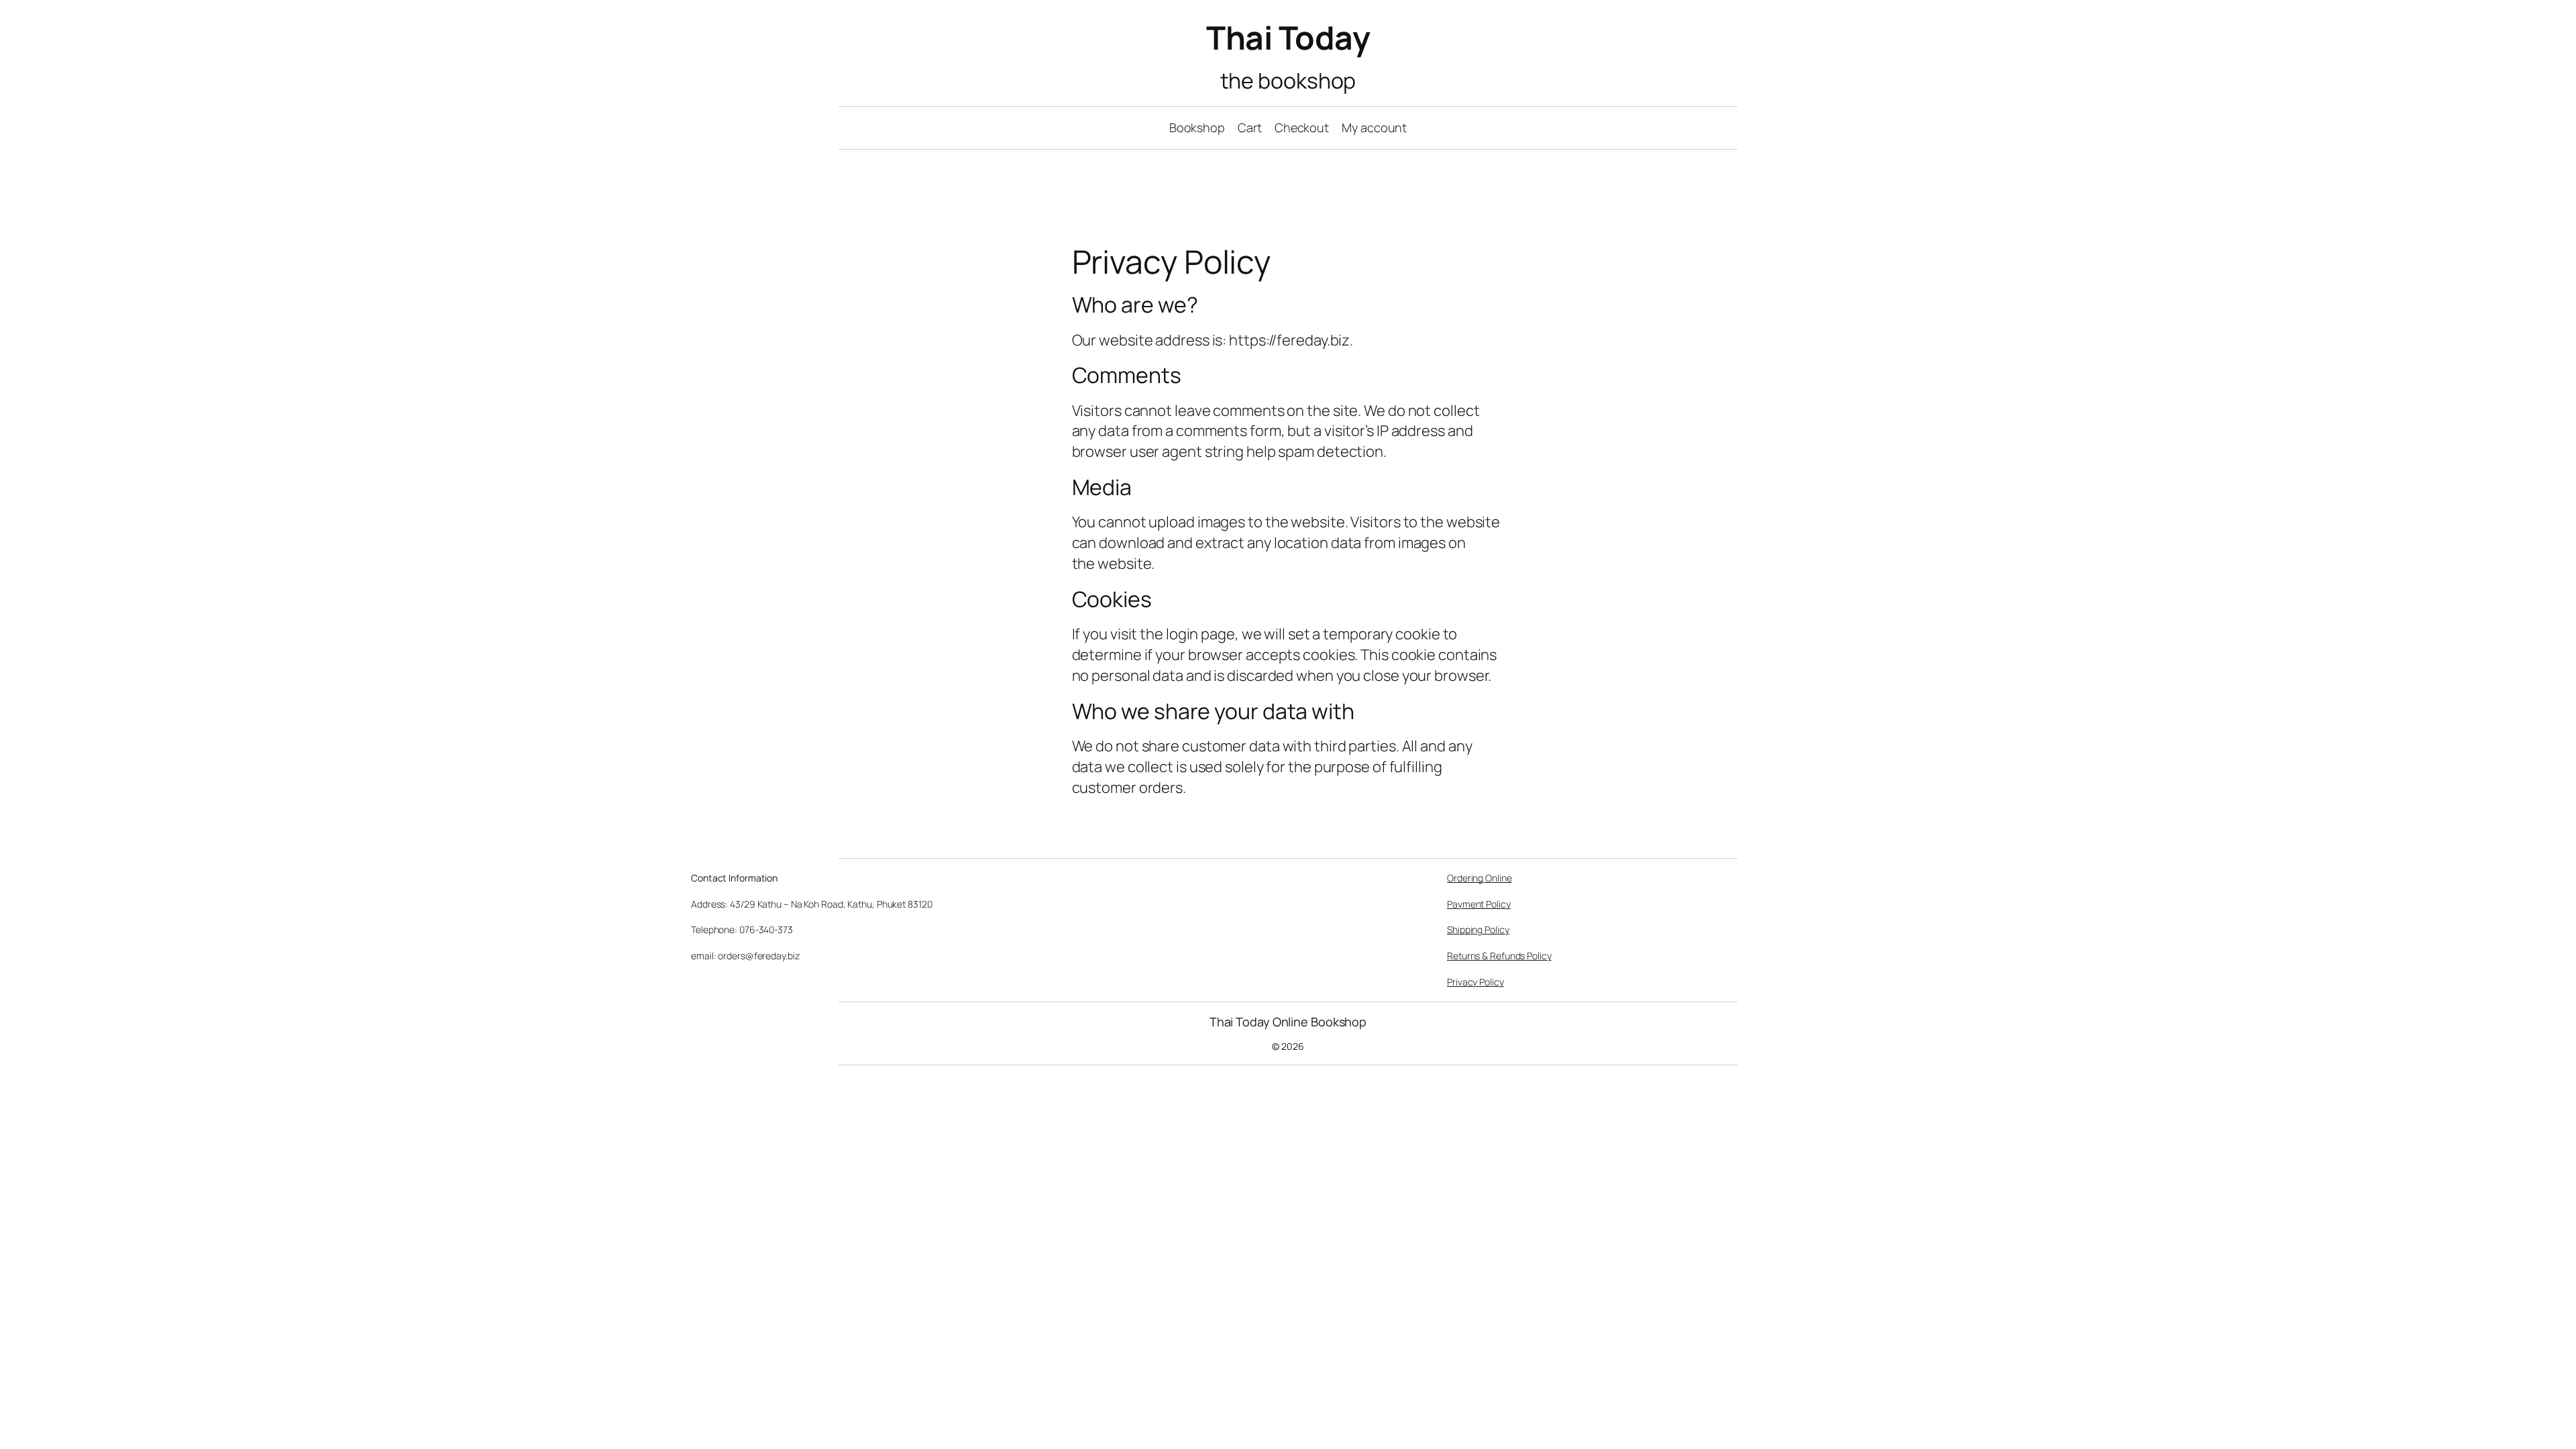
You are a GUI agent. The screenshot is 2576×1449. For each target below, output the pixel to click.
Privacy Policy (1475, 982)
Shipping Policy (1478, 929)
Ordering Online (1480, 878)
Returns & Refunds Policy (1499, 956)
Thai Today (1288, 37)
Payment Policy (1479, 904)
